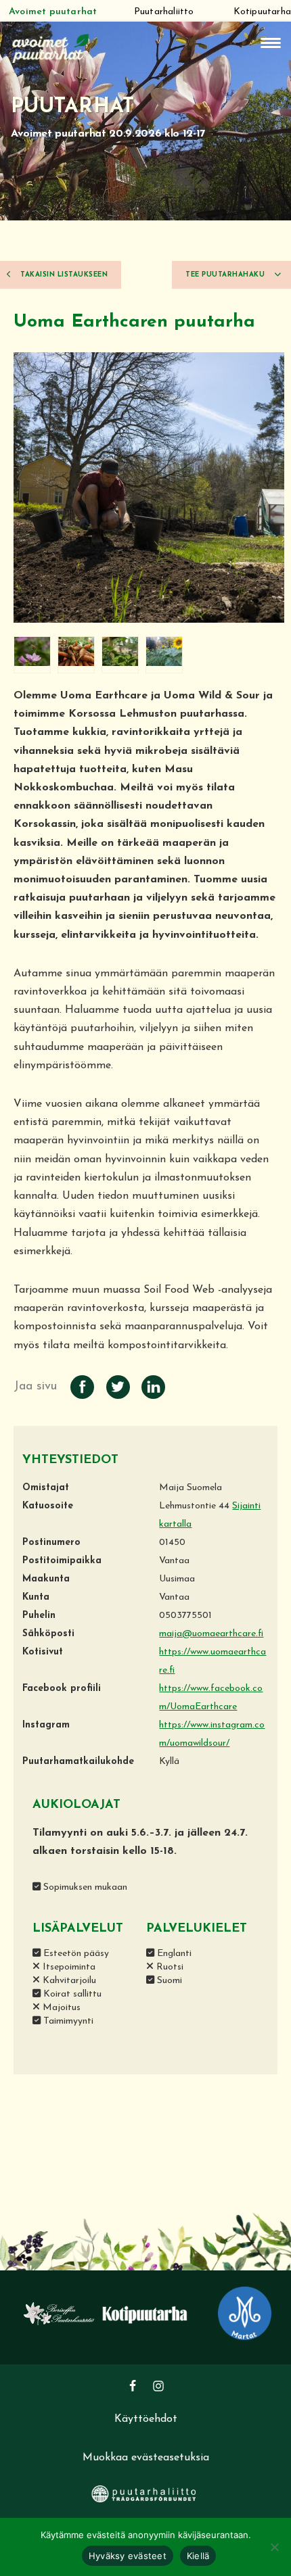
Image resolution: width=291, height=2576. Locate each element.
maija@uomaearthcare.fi (211, 1634)
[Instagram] (158, 2386)
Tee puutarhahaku (226, 275)
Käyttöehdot (146, 2419)
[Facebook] (133, 2386)
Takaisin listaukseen (63, 275)
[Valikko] (271, 43)
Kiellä (198, 2556)
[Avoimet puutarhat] (51, 47)
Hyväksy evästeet (128, 2556)
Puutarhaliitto (164, 12)
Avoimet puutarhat (53, 12)
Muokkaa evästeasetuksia (146, 2458)
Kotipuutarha (262, 12)
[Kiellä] (274, 2547)
